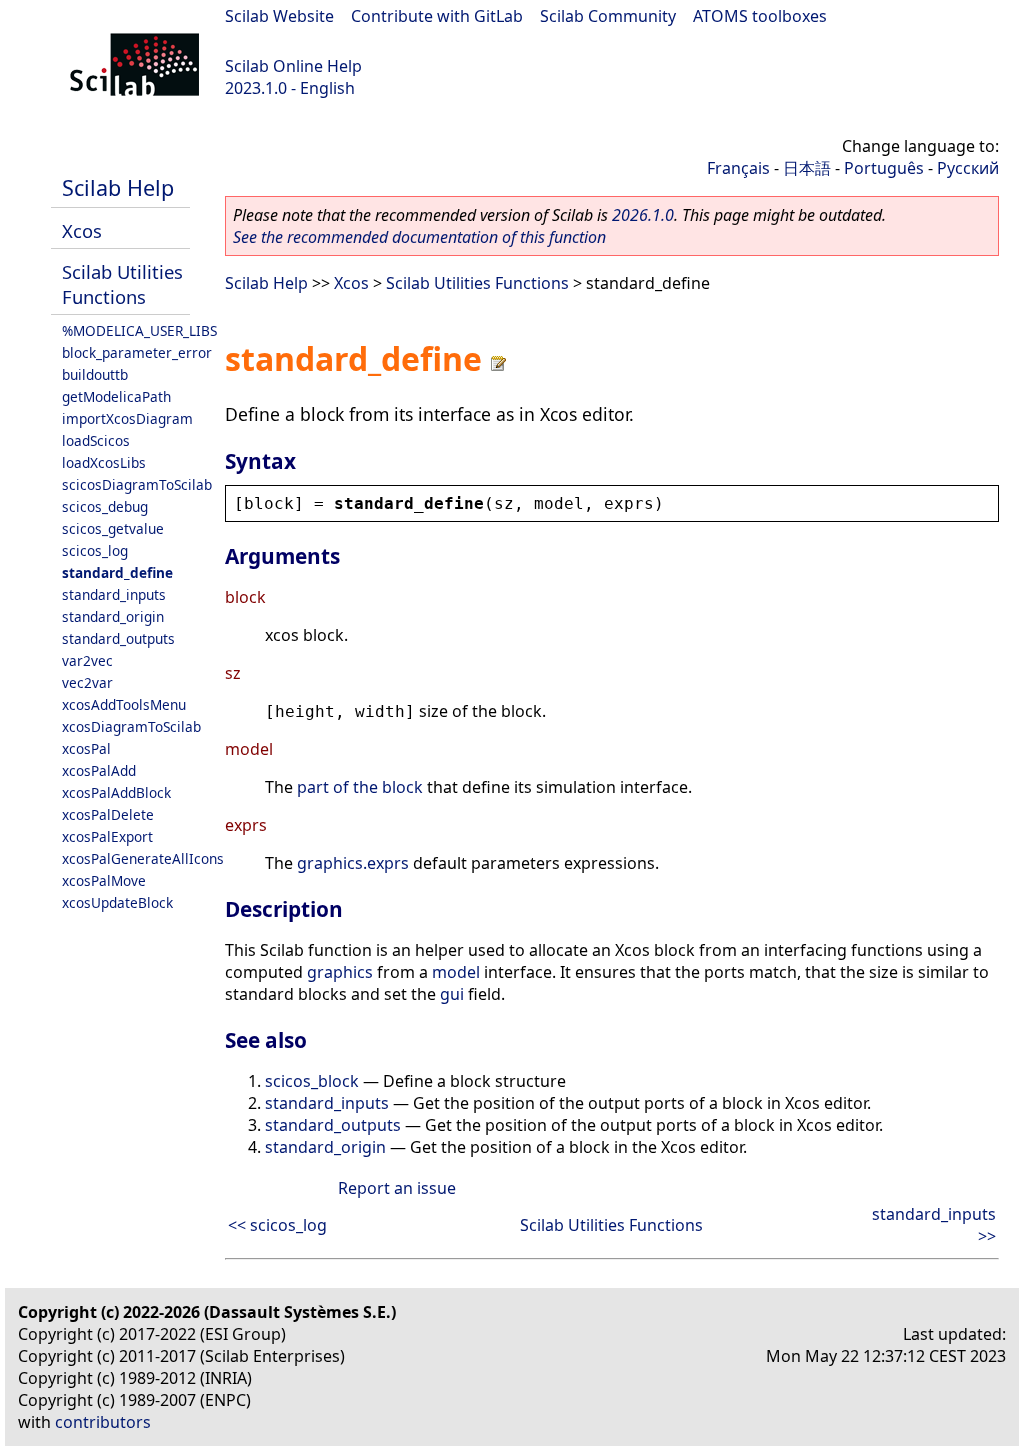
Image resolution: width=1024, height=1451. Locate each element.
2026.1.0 (643, 215)
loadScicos (96, 440)
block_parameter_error (137, 352)
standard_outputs (118, 638)
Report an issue (397, 1188)
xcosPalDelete (108, 814)
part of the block (360, 787)
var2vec (87, 660)
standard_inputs (114, 594)
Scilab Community (608, 16)
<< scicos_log (277, 1225)
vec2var (87, 682)
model (456, 972)
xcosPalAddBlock (116, 792)
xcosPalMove (104, 880)
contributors (103, 1422)
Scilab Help (118, 187)
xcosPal (86, 748)
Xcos (82, 230)
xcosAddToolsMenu (124, 704)
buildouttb (95, 374)
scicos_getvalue (113, 528)
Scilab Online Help (293, 66)
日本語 (807, 168)
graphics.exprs (353, 863)
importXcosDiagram (127, 418)
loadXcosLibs (104, 462)
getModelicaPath (116, 396)
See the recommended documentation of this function (419, 237)
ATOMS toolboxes (760, 16)
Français (738, 168)
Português (884, 168)
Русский (968, 168)
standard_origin (113, 616)
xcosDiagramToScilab (131, 726)
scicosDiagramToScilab (137, 484)
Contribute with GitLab (437, 16)
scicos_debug (105, 506)
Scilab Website (279, 16)
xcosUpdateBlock (117, 902)
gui (452, 994)
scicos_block (312, 1081)
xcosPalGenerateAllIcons (143, 858)
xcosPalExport (107, 836)
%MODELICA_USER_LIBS (139, 330)
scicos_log (95, 550)
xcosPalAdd (99, 770)
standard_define (117, 572)
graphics (340, 972)
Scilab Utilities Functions (122, 284)
